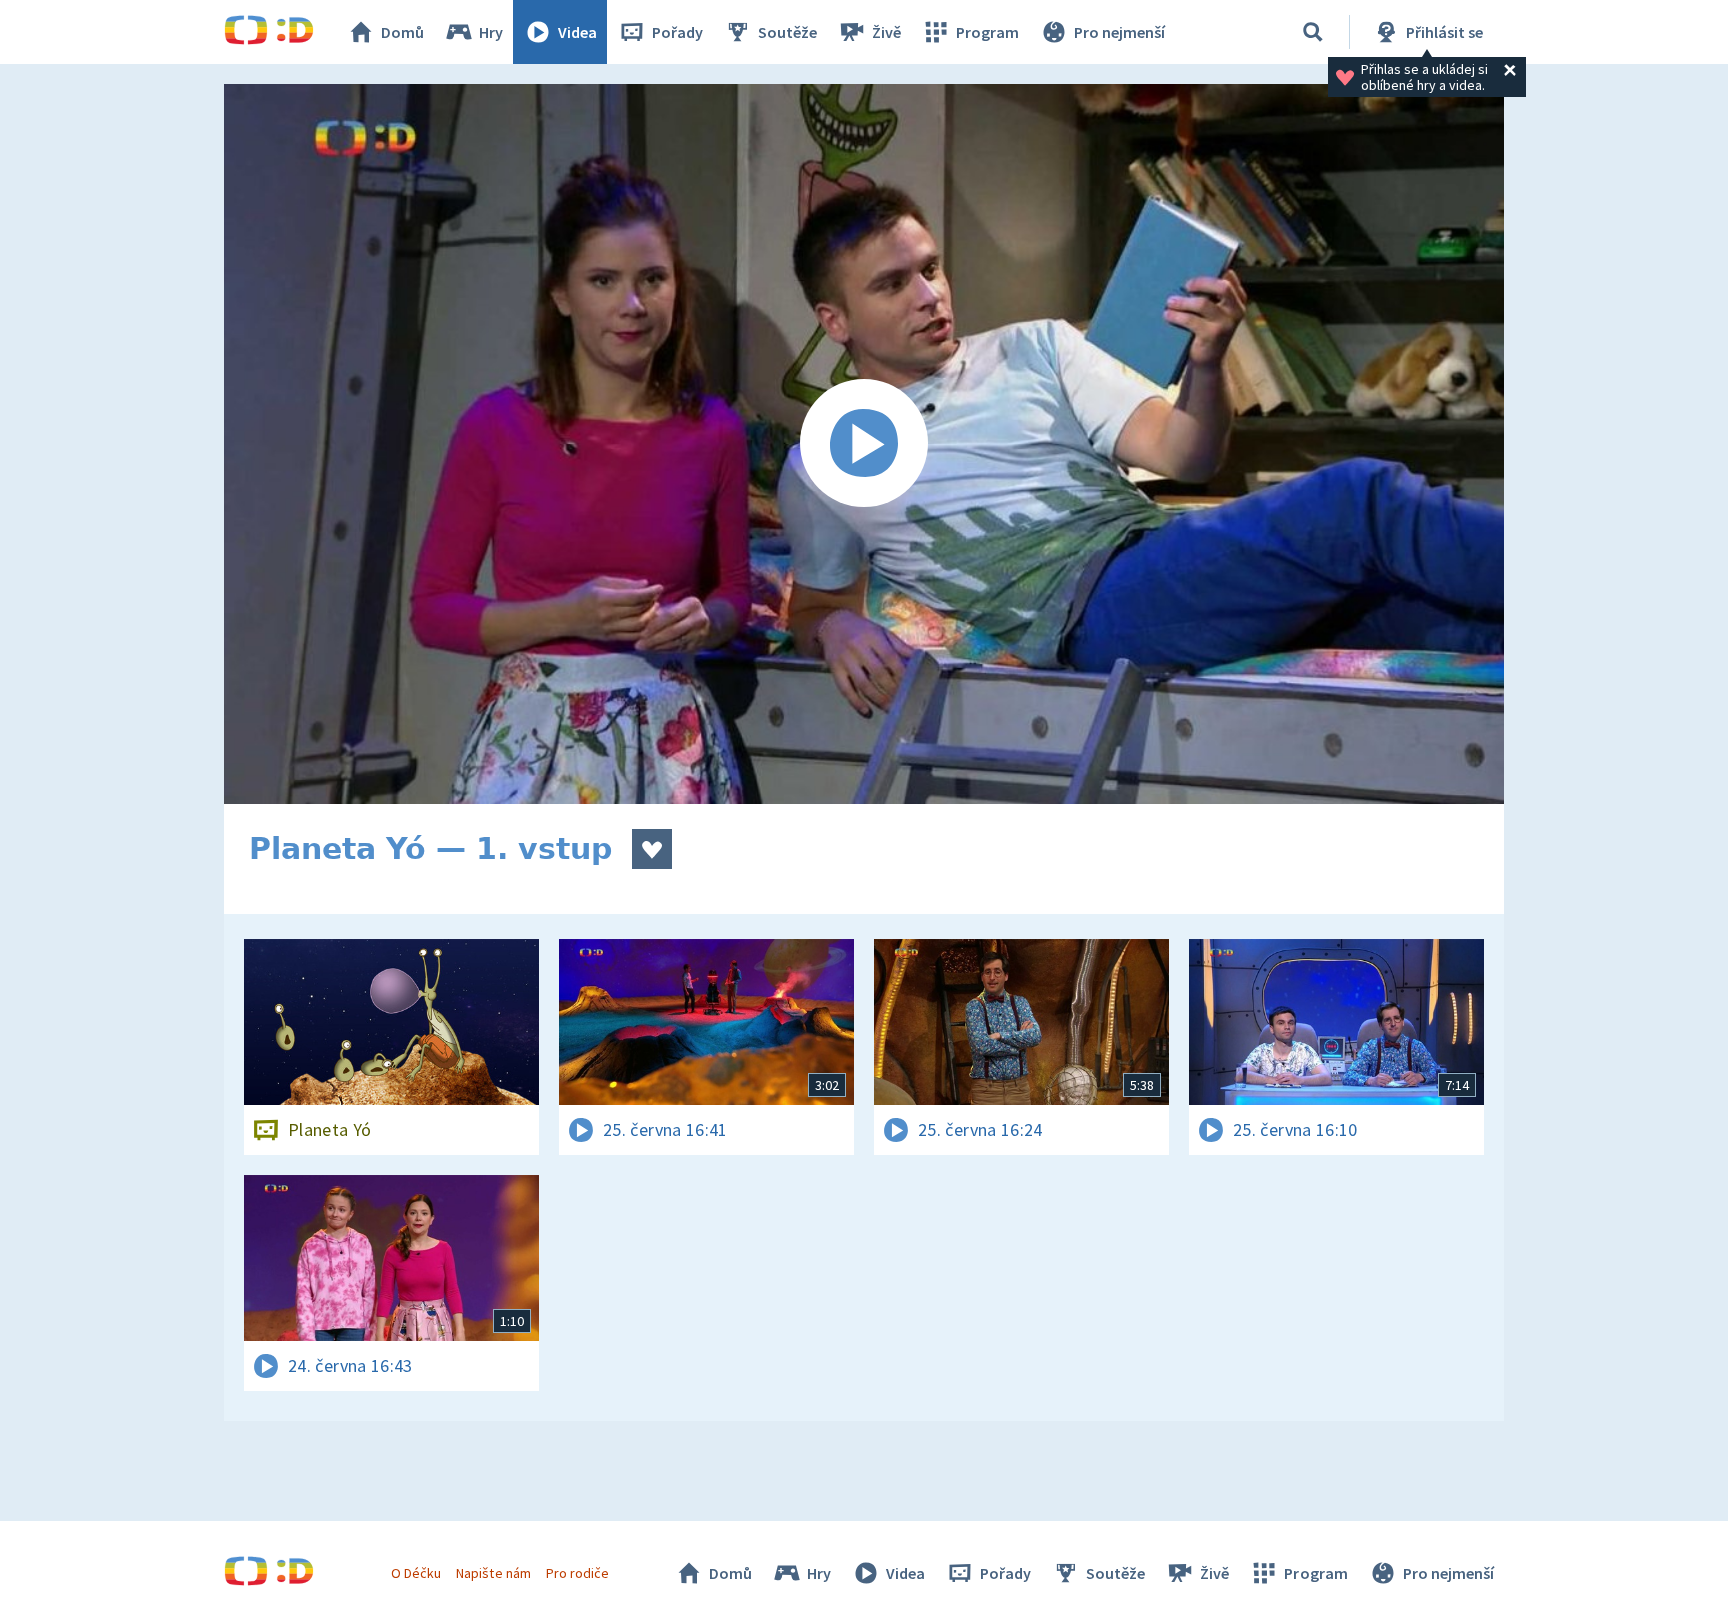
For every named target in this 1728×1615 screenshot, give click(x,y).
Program (987, 32)
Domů (402, 32)
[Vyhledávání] (1313, 32)
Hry (491, 32)
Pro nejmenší (1119, 32)
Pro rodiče (577, 1573)
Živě (886, 32)
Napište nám (493, 1573)
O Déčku (416, 1573)
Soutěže (787, 32)
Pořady (677, 32)
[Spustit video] (864, 444)
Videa (577, 32)
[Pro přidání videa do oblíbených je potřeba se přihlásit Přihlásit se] (652, 849)
